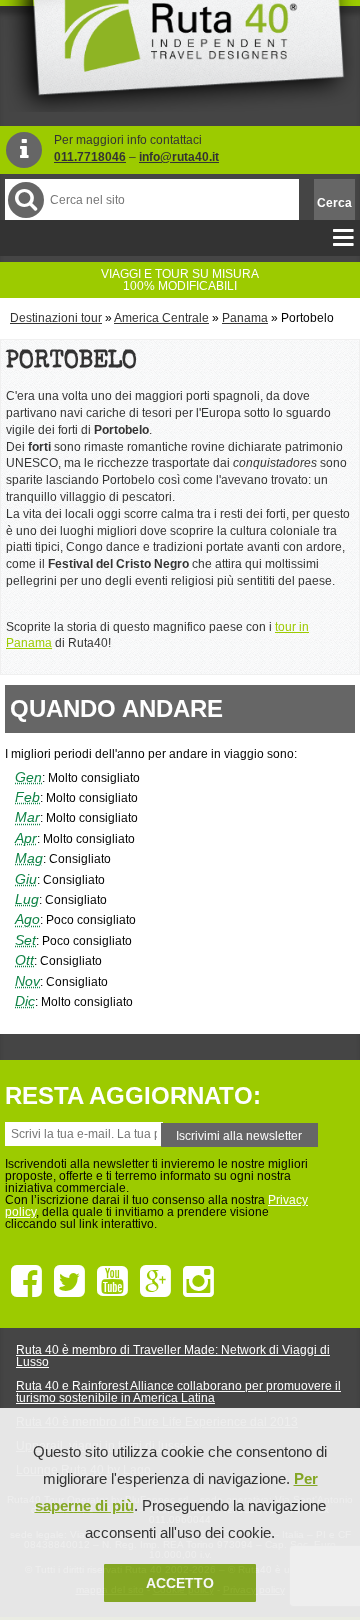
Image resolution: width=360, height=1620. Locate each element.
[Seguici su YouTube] (112, 1282)
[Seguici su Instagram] (198, 1282)
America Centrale (161, 318)
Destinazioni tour (56, 318)
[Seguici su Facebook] (26, 1282)
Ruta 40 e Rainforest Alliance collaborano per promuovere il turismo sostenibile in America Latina (178, 1392)
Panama (245, 318)
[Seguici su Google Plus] (155, 1282)
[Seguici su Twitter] (69, 1282)
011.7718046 (90, 157)
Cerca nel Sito (26, 200)
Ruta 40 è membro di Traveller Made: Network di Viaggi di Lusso (173, 1356)
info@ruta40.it (179, 157)
